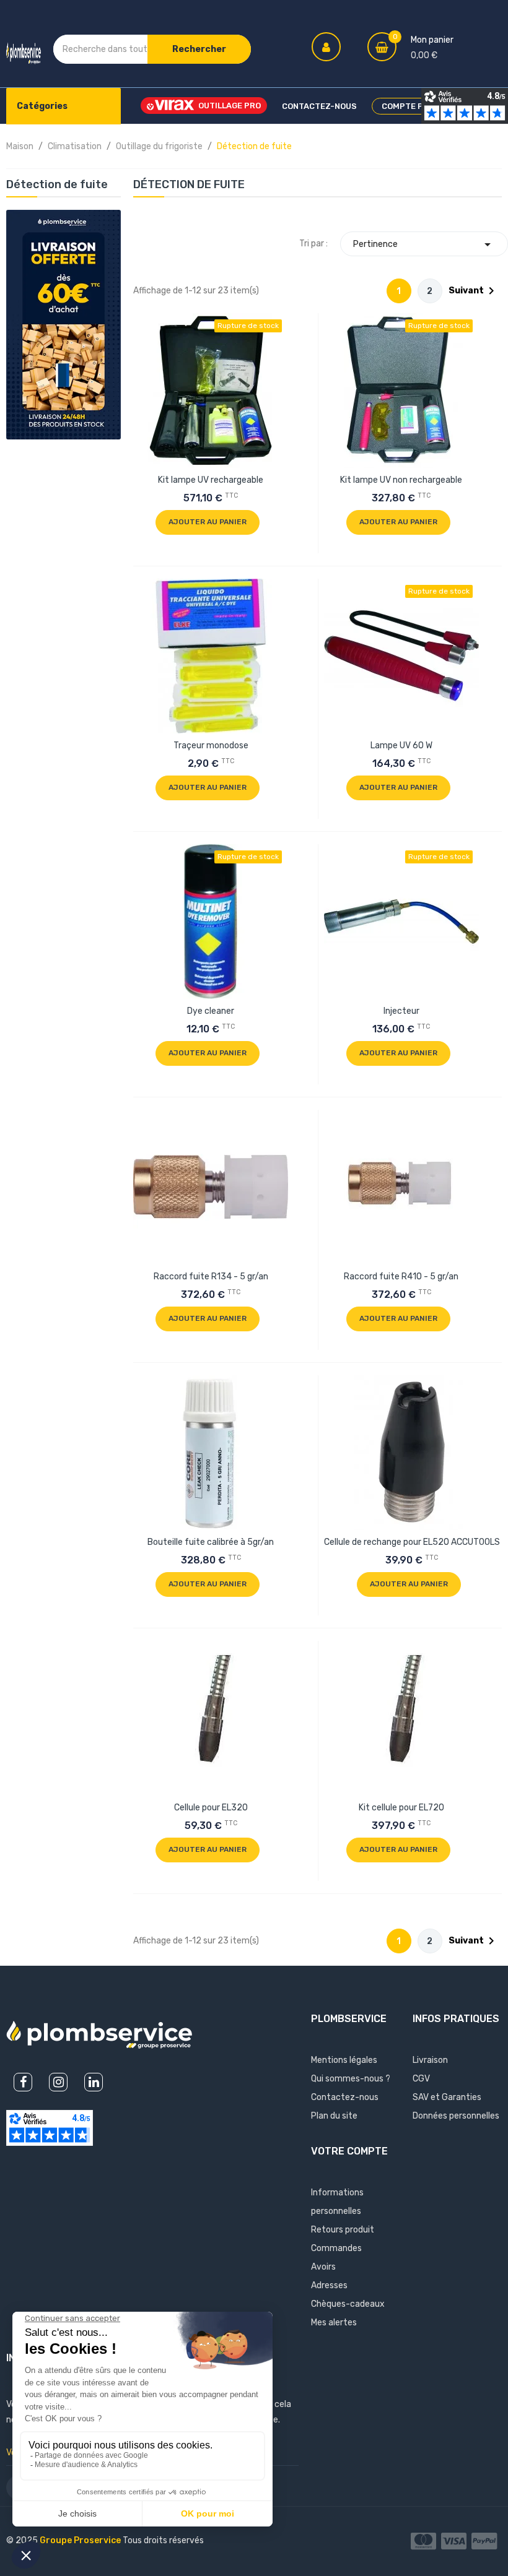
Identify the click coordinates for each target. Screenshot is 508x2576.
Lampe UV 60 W (401, 746)
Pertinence (424, 244)
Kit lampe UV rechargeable (211, 480)
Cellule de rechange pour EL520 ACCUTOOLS (412, 1542)
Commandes (336, 2248)
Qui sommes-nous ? (351, 2079)
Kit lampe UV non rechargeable (401, 480)
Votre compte (349, 2151)
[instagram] (58, 2082)
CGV (421, 2079)
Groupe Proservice (81, 2540)
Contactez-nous (345, 2097)
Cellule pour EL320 (211, 1808)
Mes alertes (334, 2323)
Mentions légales (344, 2060)
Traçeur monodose (211, 746)
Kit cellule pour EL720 (401, 1808)
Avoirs (323, 2267)
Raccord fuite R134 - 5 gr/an (211, 1277)
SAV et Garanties (447, 2097)
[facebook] (23, 2082)
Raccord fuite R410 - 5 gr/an (401, 1277)
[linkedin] (94, 2082)
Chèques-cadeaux (348, 2304)
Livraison (430, 2060)
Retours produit (343, 2230)
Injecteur (401, 1011)
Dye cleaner (211, 1011)
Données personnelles (456, 2116)
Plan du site (334, 2116)
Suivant (474, 291)
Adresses (329, 2285)
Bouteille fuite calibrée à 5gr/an (211, 1542)
